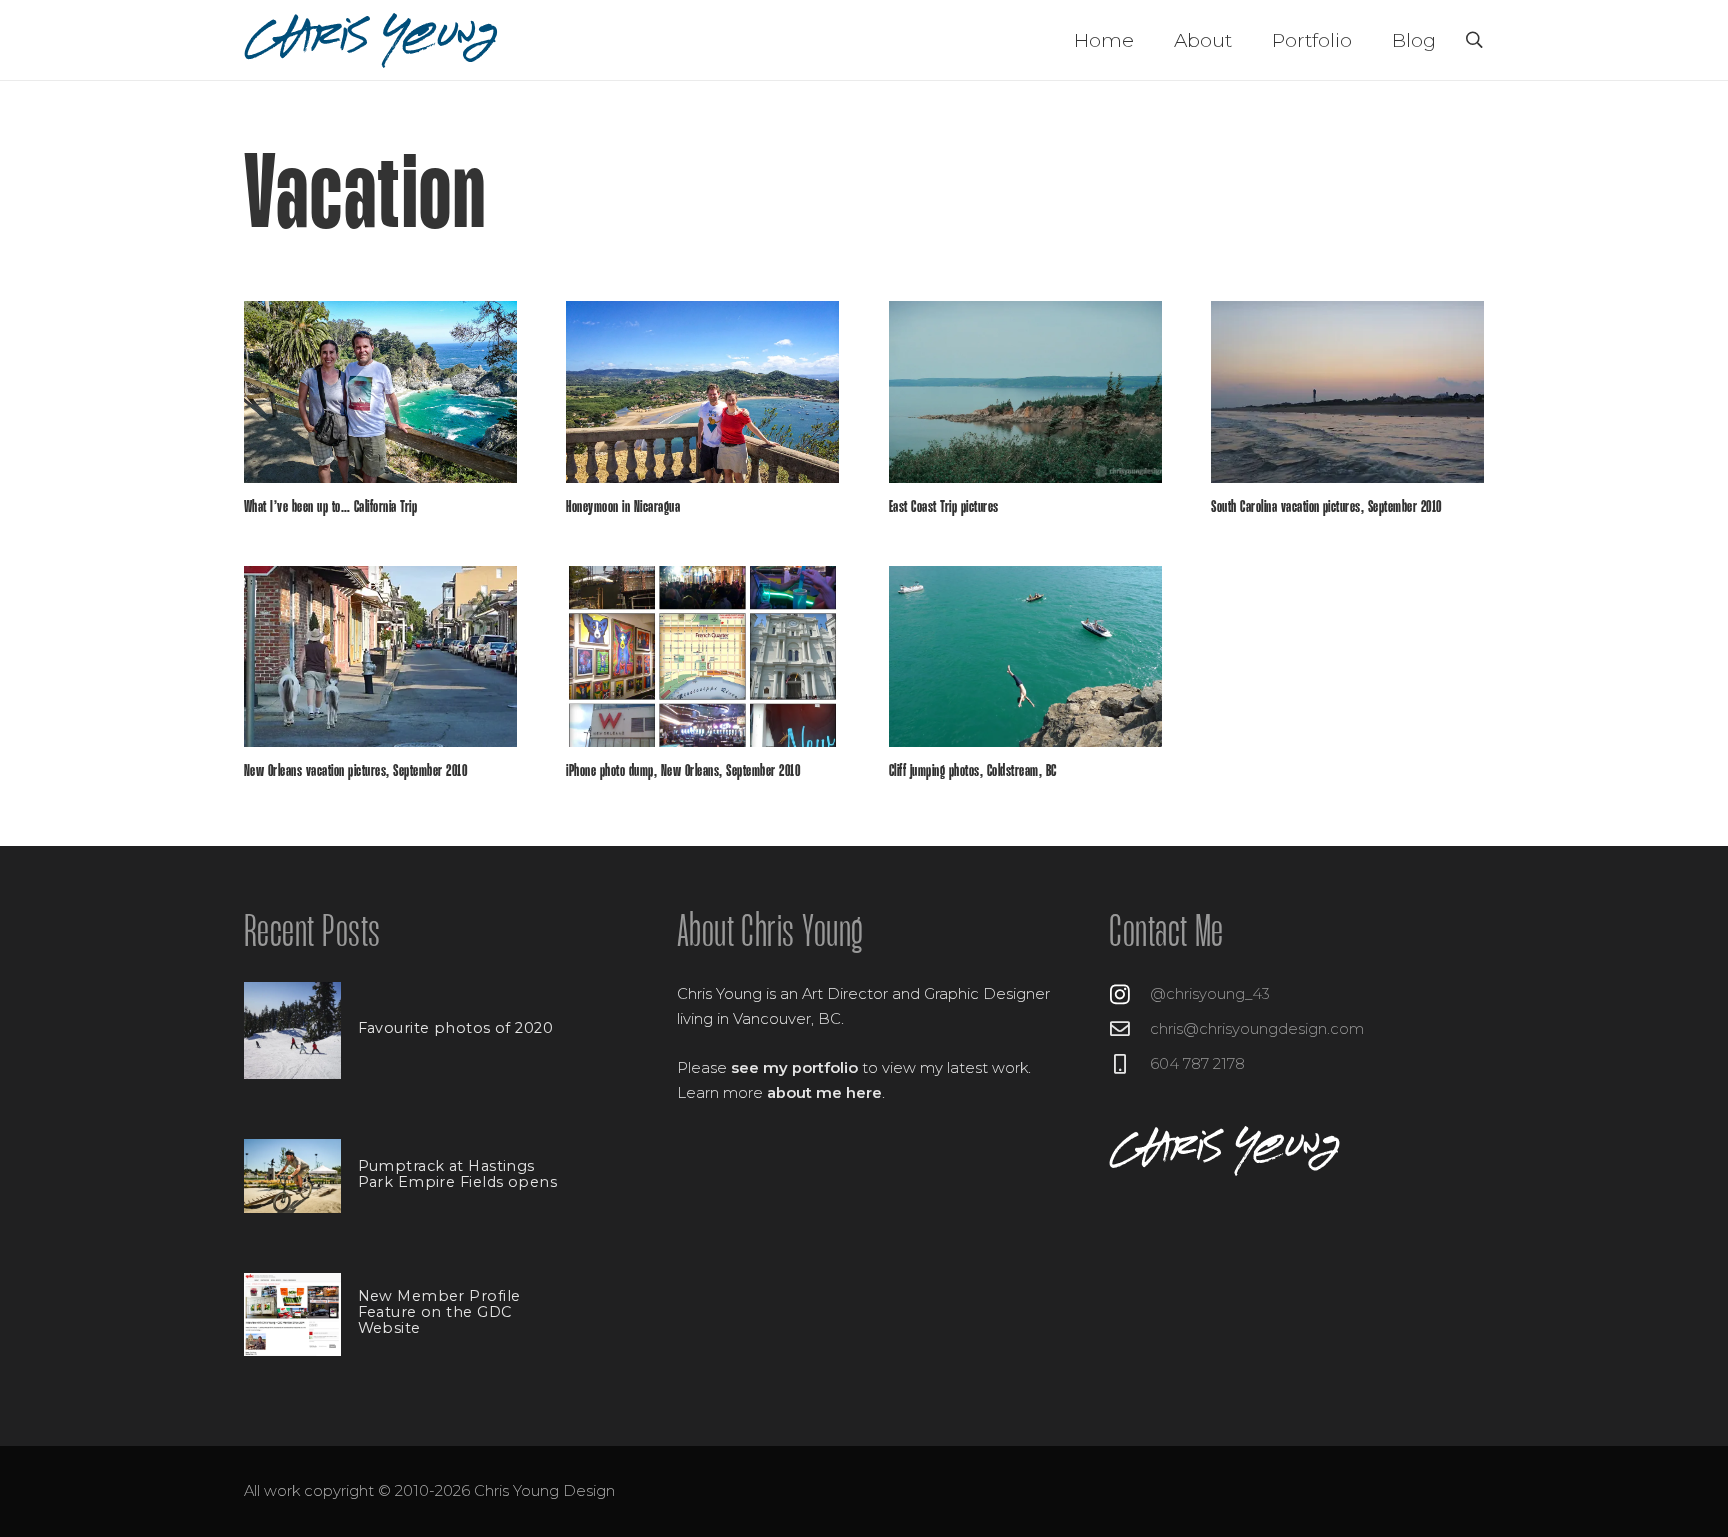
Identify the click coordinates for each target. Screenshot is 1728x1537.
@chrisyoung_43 (1210, 994)
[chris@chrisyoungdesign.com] (1129, 1029)
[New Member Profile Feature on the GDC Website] (292, 1314)
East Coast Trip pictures (944, 507)
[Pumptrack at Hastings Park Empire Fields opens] (292, 1176)
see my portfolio (794, 1068)
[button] (1474, 40)
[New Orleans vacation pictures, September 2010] (380, 657)
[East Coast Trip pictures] (1025, 392)
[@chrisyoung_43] (1129, 994)
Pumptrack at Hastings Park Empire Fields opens (457, 1174)
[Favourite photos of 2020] (292, 1030)
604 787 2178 (1197, 1064)
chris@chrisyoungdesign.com (1257, 1029)
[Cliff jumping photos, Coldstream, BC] (1025, 657)
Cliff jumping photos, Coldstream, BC (973, 771)
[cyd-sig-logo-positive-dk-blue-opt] (372, 40)
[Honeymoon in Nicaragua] (702, 392)
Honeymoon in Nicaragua (623, 507)
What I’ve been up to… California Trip (330, 507)
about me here (824, 1093)
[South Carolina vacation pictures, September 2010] (1347, 392)
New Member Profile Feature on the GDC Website (439, 1312)
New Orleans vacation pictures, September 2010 (355, 771)
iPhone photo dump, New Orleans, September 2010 (683, 771)
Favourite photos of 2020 (455, 1028)
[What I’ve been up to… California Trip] (380, 392)
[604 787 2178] (1129, 1064)
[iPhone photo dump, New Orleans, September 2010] (702, 657)
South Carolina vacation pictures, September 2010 (1326, 507)
